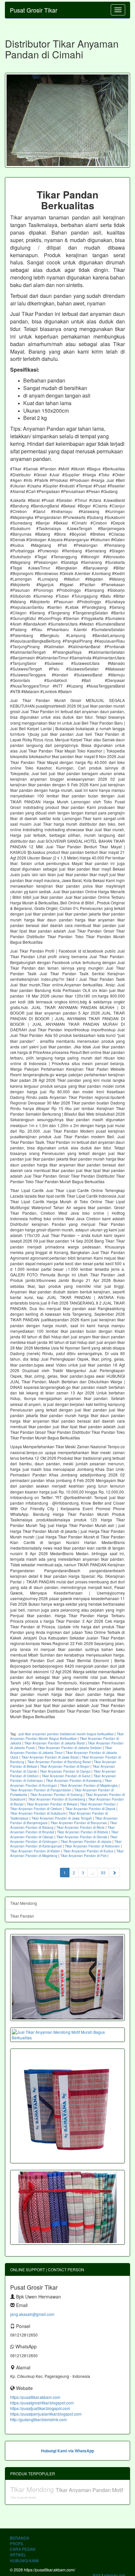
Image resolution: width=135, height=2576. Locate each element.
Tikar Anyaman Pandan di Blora (80, 1827)
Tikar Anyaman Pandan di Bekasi (52, 1804)
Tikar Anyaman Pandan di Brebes (83, 1832)
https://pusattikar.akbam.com (35, 2397)
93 (103, 1873)
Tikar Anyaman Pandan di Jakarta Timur (61, 1750)
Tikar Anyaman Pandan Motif (89, 2490)
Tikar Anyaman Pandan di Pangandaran (41, 1790)
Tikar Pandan (22, 1916)
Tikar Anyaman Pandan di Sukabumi (38, 1813)
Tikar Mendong (24, 1903)
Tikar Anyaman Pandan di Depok (90, 1809)
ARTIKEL (18, 2555)
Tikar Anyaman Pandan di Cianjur (65, 1771)
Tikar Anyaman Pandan (98, 1804)
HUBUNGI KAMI (24, 2560)
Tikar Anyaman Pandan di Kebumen (92, 1846)
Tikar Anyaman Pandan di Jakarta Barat (55, 1743)
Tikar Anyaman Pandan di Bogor (65, 1766)
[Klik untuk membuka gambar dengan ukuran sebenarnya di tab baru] (67, 120)
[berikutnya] (114, 1873)
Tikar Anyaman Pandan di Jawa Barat (50, 1757)
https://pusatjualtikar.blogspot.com (40, 2408)
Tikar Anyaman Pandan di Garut (66, 1776)
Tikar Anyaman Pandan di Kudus (88, 1851)
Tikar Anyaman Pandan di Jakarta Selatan (70, 1748)
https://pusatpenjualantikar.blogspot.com (46, 2414)
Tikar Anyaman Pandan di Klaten (35, 1851)
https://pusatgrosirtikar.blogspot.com (42, 2403)
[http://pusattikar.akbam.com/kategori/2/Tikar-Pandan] (67, 2207)
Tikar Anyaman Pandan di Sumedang (57, 1799)
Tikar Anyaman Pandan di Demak (82, 1837)
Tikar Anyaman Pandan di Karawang (74, 1781)
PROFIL (17, 2543)
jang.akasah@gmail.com (32, 2314)
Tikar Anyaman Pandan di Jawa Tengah (62, 1818)
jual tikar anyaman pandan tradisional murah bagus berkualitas (66, 1734)
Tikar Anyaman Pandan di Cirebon (36, 1809)
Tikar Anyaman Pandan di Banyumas (79, 1823)
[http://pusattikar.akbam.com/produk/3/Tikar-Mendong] (67, 1978)
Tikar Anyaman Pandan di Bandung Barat (59, 1762)
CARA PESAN (23, 2549)
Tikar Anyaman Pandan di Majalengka (89, 1785)
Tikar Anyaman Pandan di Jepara (86, 1842)
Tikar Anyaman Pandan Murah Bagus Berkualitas (67, 1736)
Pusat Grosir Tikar (34, 10)
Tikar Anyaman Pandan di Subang (56, 1795)
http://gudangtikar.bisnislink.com (39, 2419)
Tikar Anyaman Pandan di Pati (83, 1856)
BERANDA (19, 2538)
